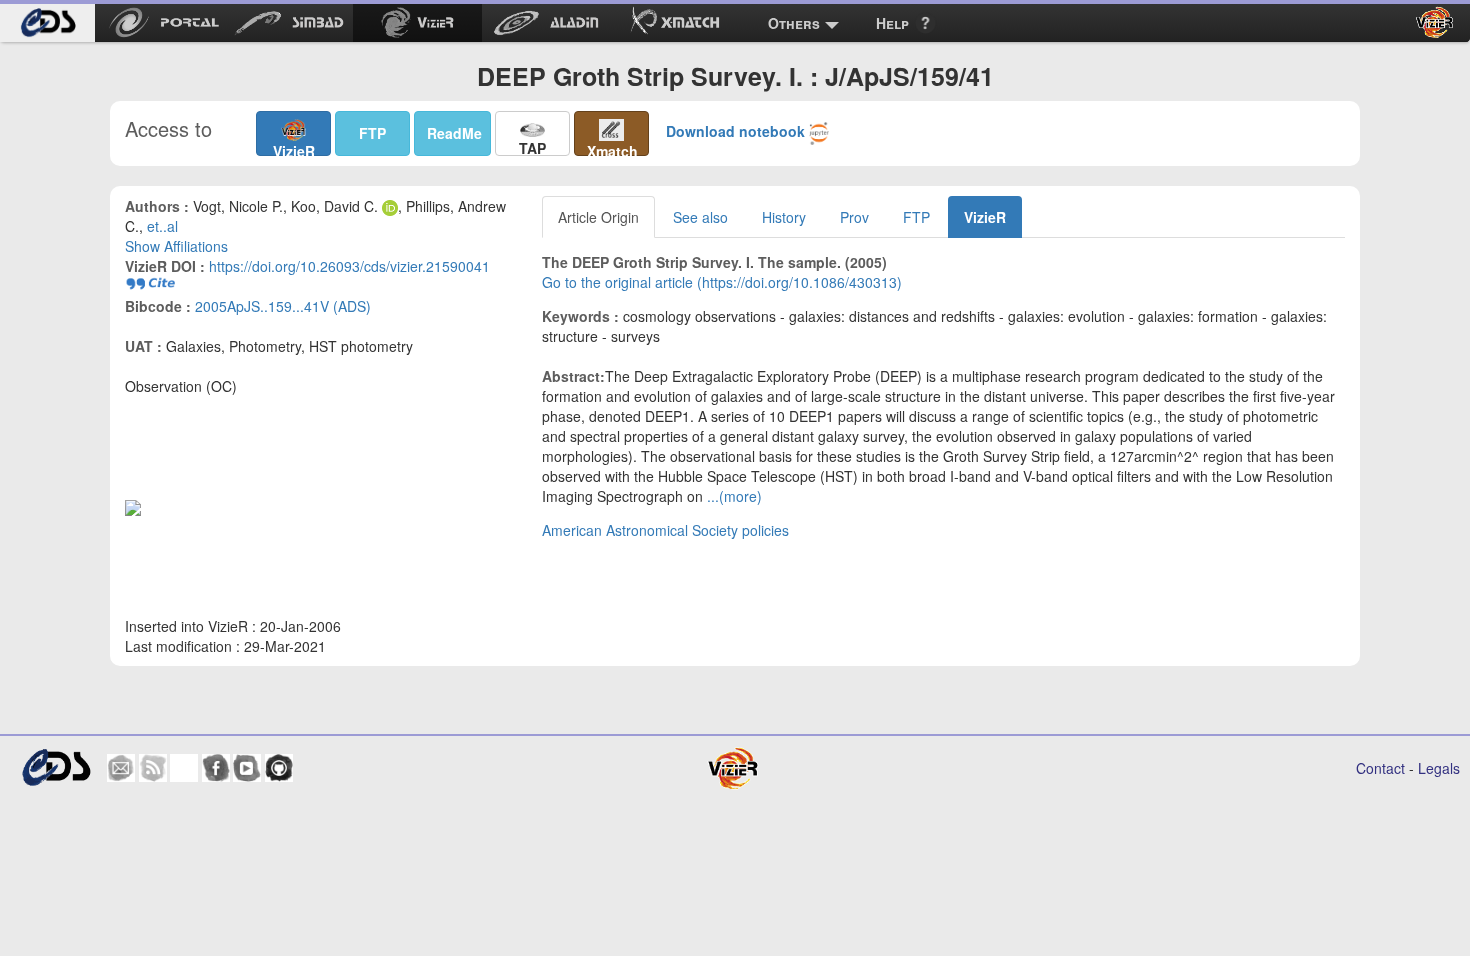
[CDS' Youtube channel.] (247, 768)
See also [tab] (700, 217)
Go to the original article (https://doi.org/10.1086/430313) (722, 282)
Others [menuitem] (794, 23)
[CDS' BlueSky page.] (184, 768)
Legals (1439, 768)
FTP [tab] (916, 217)
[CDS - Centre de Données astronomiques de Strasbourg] (55, 767)
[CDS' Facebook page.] (216, 768)
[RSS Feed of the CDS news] (153, 768)
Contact (1380, 768)
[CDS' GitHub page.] (279, 768)
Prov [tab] (854, 217)
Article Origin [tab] (598, 217)
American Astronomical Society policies (665, 530)
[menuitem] (47, 23)
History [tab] (784, 217)
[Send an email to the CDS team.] (121, 768)
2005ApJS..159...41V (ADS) (283, 306)
